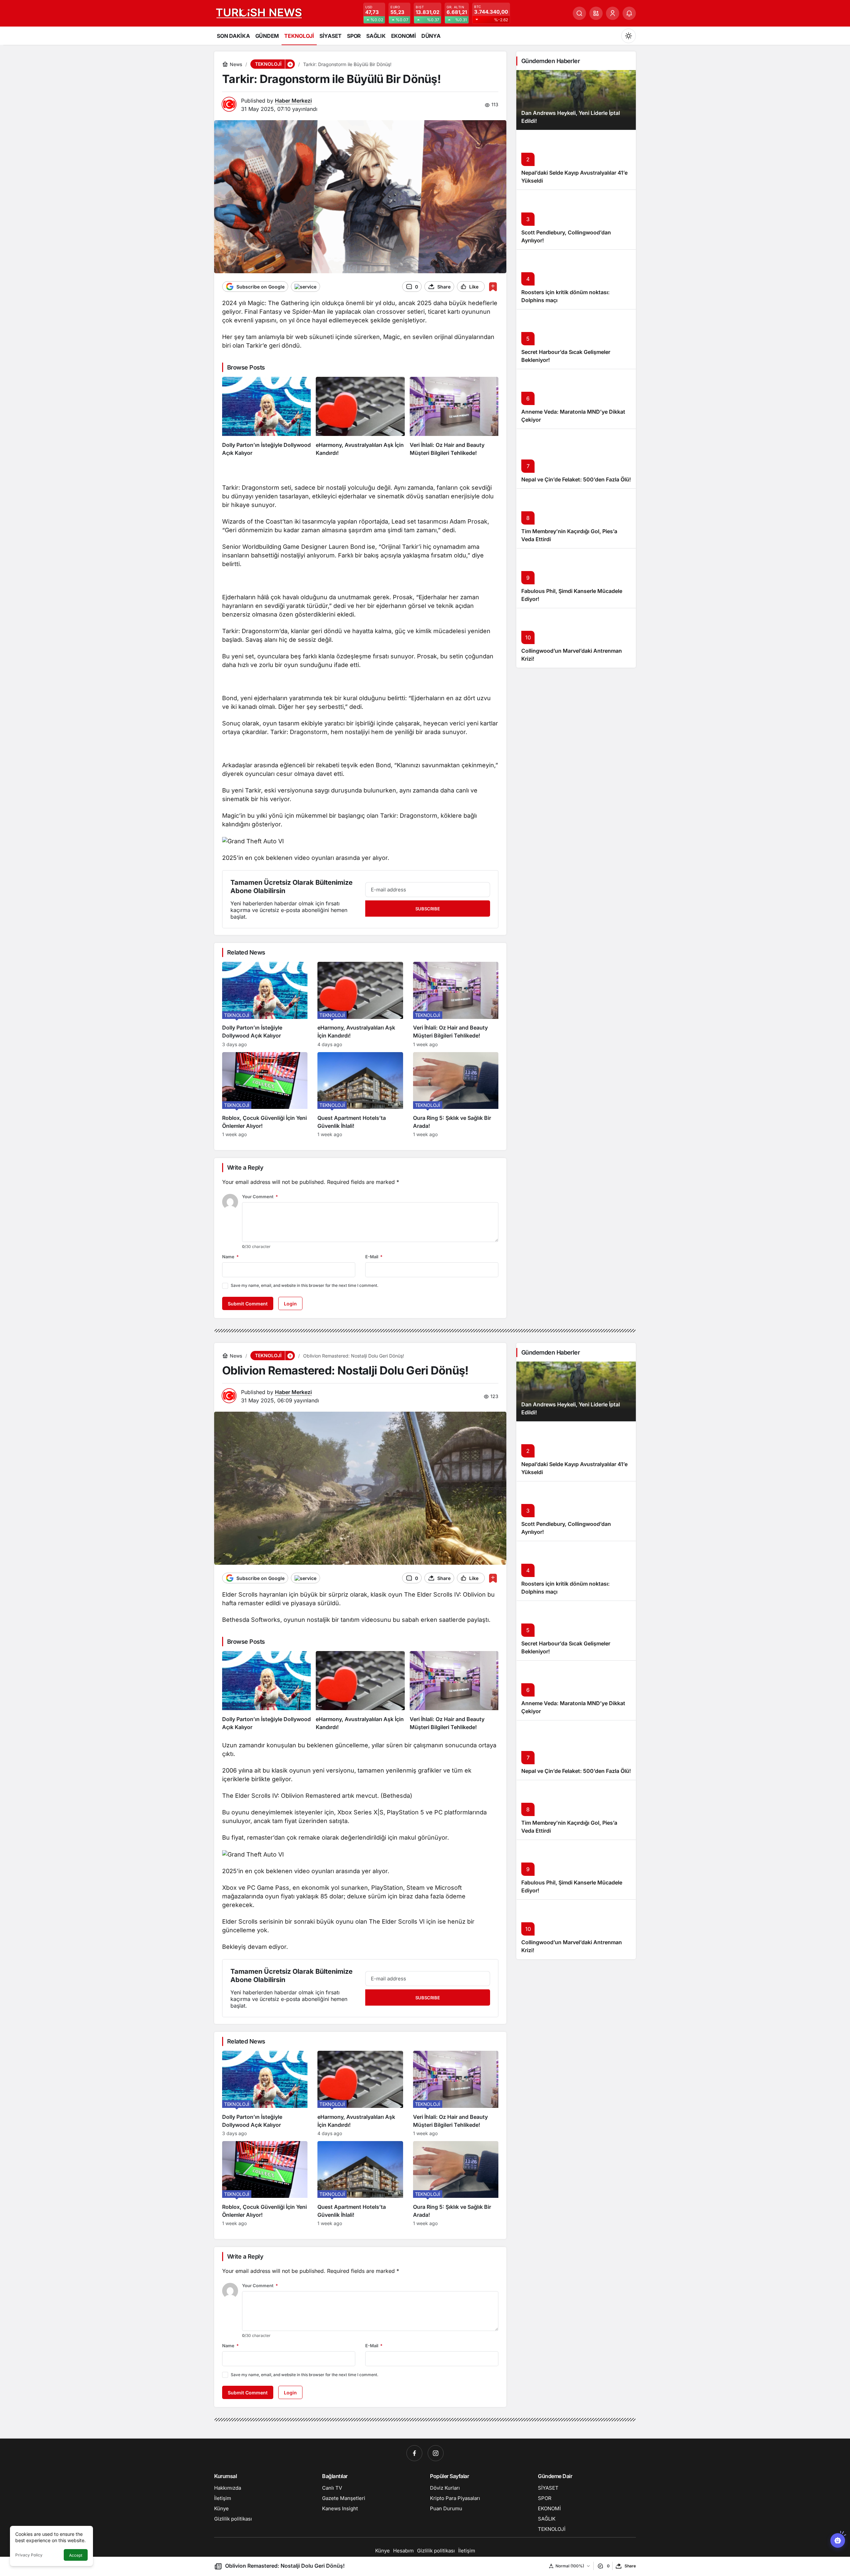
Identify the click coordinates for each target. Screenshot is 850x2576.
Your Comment (260, 1197)
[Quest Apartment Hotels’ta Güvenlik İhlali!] (360, 1095)
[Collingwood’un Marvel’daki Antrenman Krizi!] (576, 638)
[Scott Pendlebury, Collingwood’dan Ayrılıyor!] (576, 219)
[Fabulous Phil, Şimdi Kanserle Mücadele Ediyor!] (576, 578)
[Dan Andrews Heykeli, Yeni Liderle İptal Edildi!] (576, 100)
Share (630, 2566)
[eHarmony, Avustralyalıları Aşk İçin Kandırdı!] (360, 417)
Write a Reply (245, 1167)
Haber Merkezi (293, 101)
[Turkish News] (259, 13)
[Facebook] (414, 2453)
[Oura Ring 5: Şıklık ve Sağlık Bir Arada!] (456, 1095)
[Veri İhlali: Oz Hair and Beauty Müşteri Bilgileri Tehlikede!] (454, 417)
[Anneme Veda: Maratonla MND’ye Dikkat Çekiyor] (576, 399)
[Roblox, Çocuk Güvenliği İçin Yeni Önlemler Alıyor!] (265, 1095)
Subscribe (428, 909)
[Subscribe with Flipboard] (305, 287)
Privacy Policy (29, 2555)
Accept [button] (76, 2555)
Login (290, 1304)
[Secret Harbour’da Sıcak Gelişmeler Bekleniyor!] (576, 339)
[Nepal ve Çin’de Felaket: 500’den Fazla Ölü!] (576, 458)
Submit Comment (248, 1304)
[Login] (613, 13)
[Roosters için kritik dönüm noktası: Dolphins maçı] (576, 279)
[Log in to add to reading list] (493, 287)
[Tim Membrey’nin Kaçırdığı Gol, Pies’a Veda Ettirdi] (576, 518)
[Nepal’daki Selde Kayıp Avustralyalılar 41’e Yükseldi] (576, 160)
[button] (596, 13)
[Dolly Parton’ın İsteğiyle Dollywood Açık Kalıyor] (266, 417)
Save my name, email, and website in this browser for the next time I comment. (304, 1285)
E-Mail (374, 1257)
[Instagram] (436, 2453)
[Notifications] (629, 13)
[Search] (579, 13)
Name (230, 1257)
